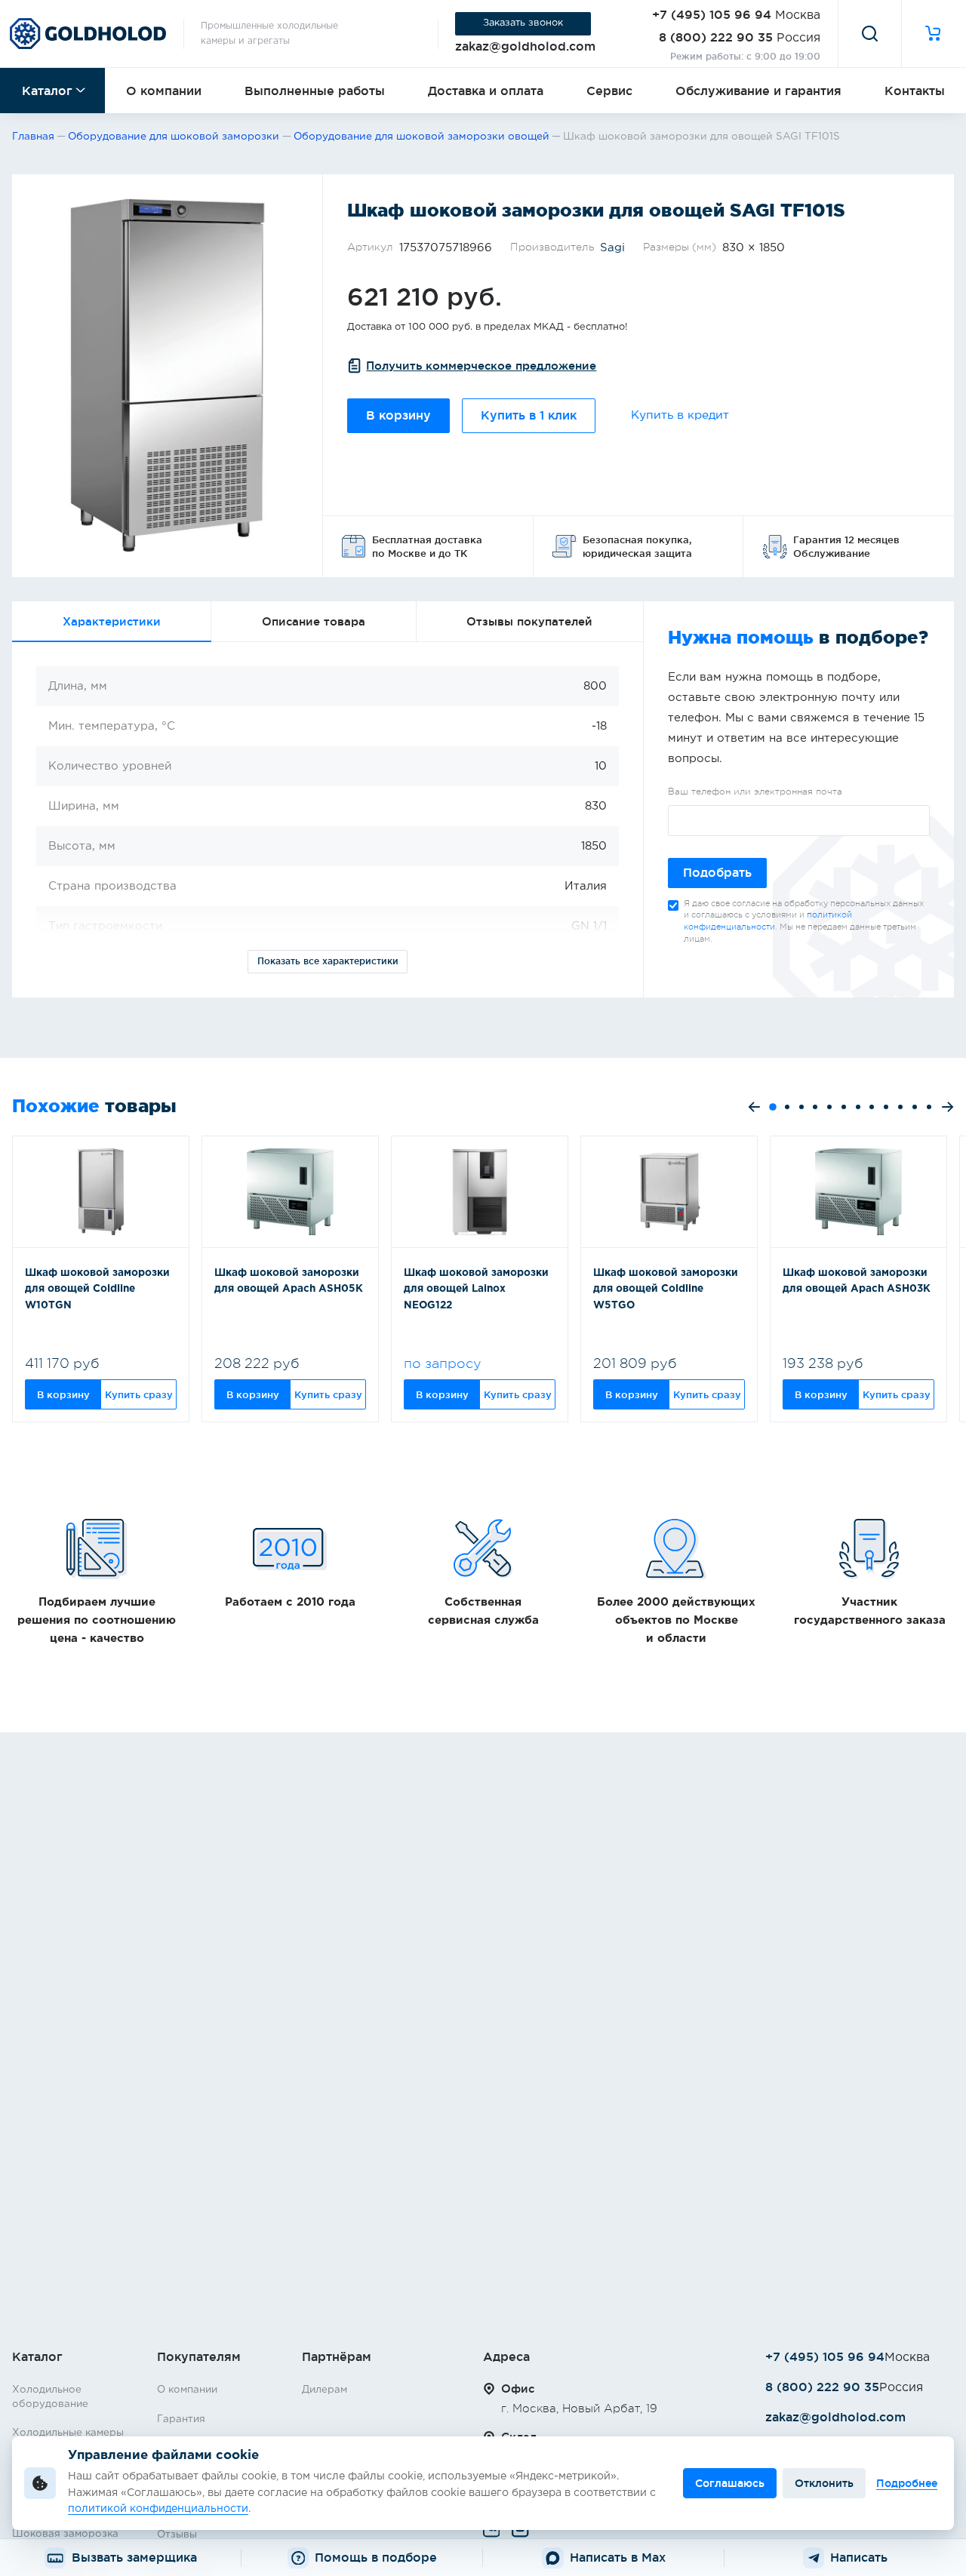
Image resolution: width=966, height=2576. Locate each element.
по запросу (443, 1363)
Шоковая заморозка (65, 2534)
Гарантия (181, 2419)
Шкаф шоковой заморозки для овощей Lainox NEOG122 (476, 1289)
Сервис (609, 91)
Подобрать (717, 873)
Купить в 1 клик (529, 415)
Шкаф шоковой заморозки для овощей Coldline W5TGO (666, 1289)
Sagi (612, 248)
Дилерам (325, 2390)
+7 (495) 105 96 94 (712, 14)
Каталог (47, 91)
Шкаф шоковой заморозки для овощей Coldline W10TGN (97, 1289)
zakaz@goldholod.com (525, 46)
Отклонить (824, 2483)
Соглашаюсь (730, 2483)
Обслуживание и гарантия (758, 91)
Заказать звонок (523, 23)
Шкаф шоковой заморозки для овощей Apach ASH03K (857, 1281)
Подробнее (907, 2483)
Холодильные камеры (68, 2433)
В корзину (398, 415)
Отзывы (177, 2535)
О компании (164, 91)
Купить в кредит (680, 415)
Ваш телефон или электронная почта (755, 792)
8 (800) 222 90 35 (716, 37)
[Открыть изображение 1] (167, 376)
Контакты (915, 91)
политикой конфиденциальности (158, 2509)
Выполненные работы (315, 91)
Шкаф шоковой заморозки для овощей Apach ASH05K (289, 1281)
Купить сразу (139, 1394)
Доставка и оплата (486, 91)
